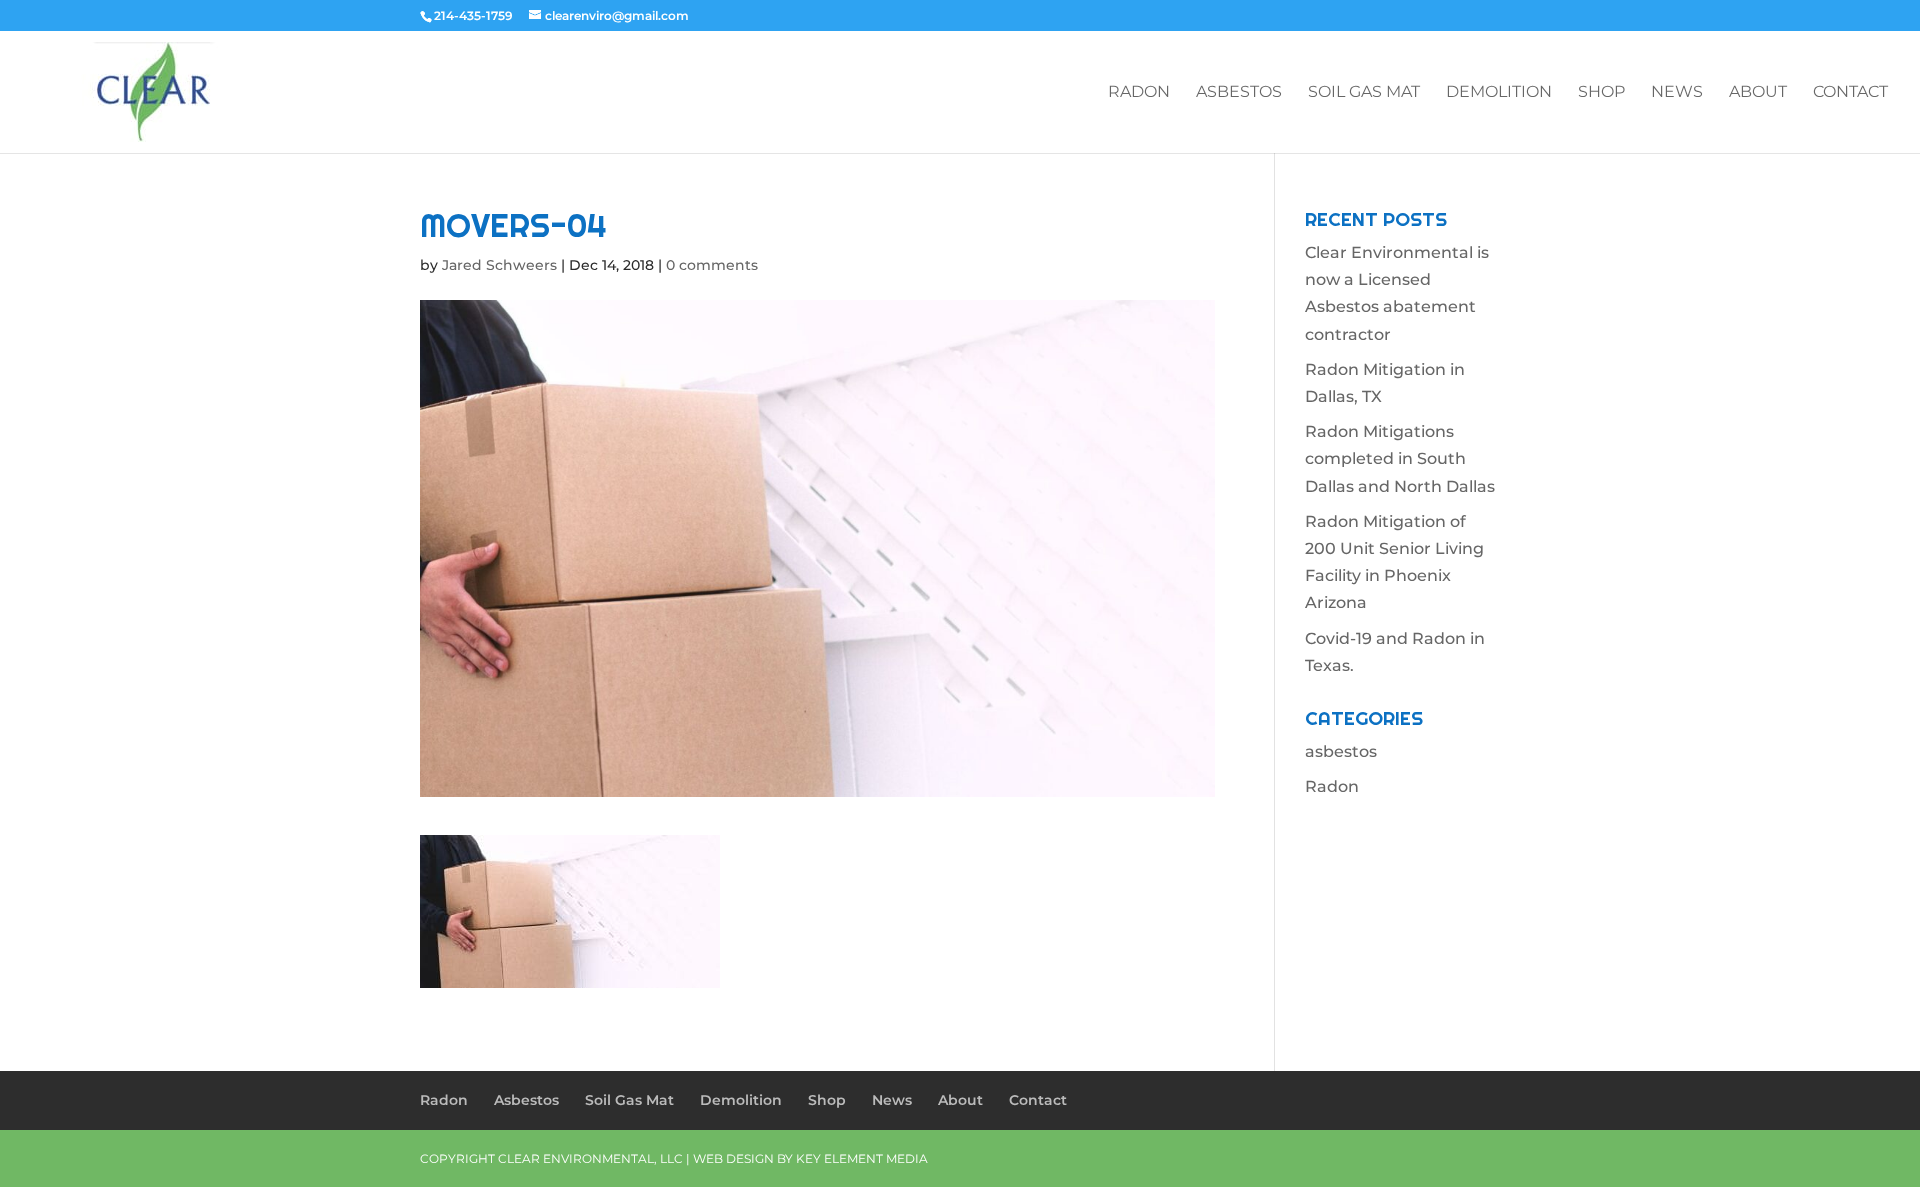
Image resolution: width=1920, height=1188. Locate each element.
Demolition (1499, 93)
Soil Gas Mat (1364, 93)
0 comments (712, 265)
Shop (1601, 93)
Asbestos (1239, 93)
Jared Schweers (499, 265)
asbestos (1341, 751)
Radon (1139, 93)
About (1758, 93)
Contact (1850, 93)
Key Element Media (862, 1158)
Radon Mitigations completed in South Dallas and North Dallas (1400, 458)
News (1677, 93)
